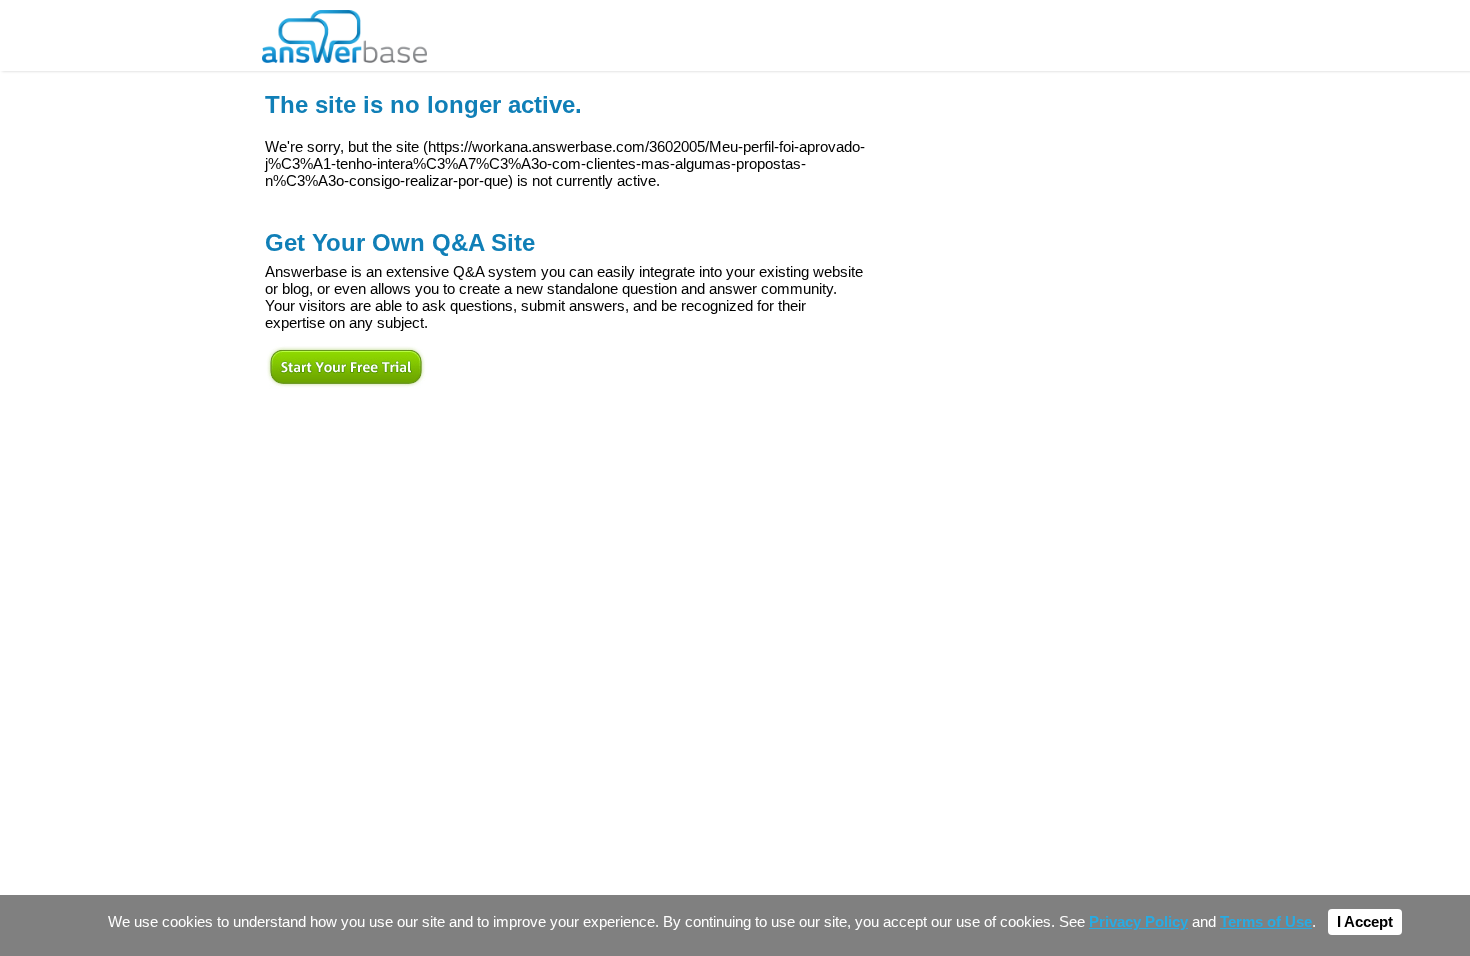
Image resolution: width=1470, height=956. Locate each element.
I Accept (1365, 922)
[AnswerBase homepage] (344, 31)
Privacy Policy (1138, 922)
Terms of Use (1266, 922)
